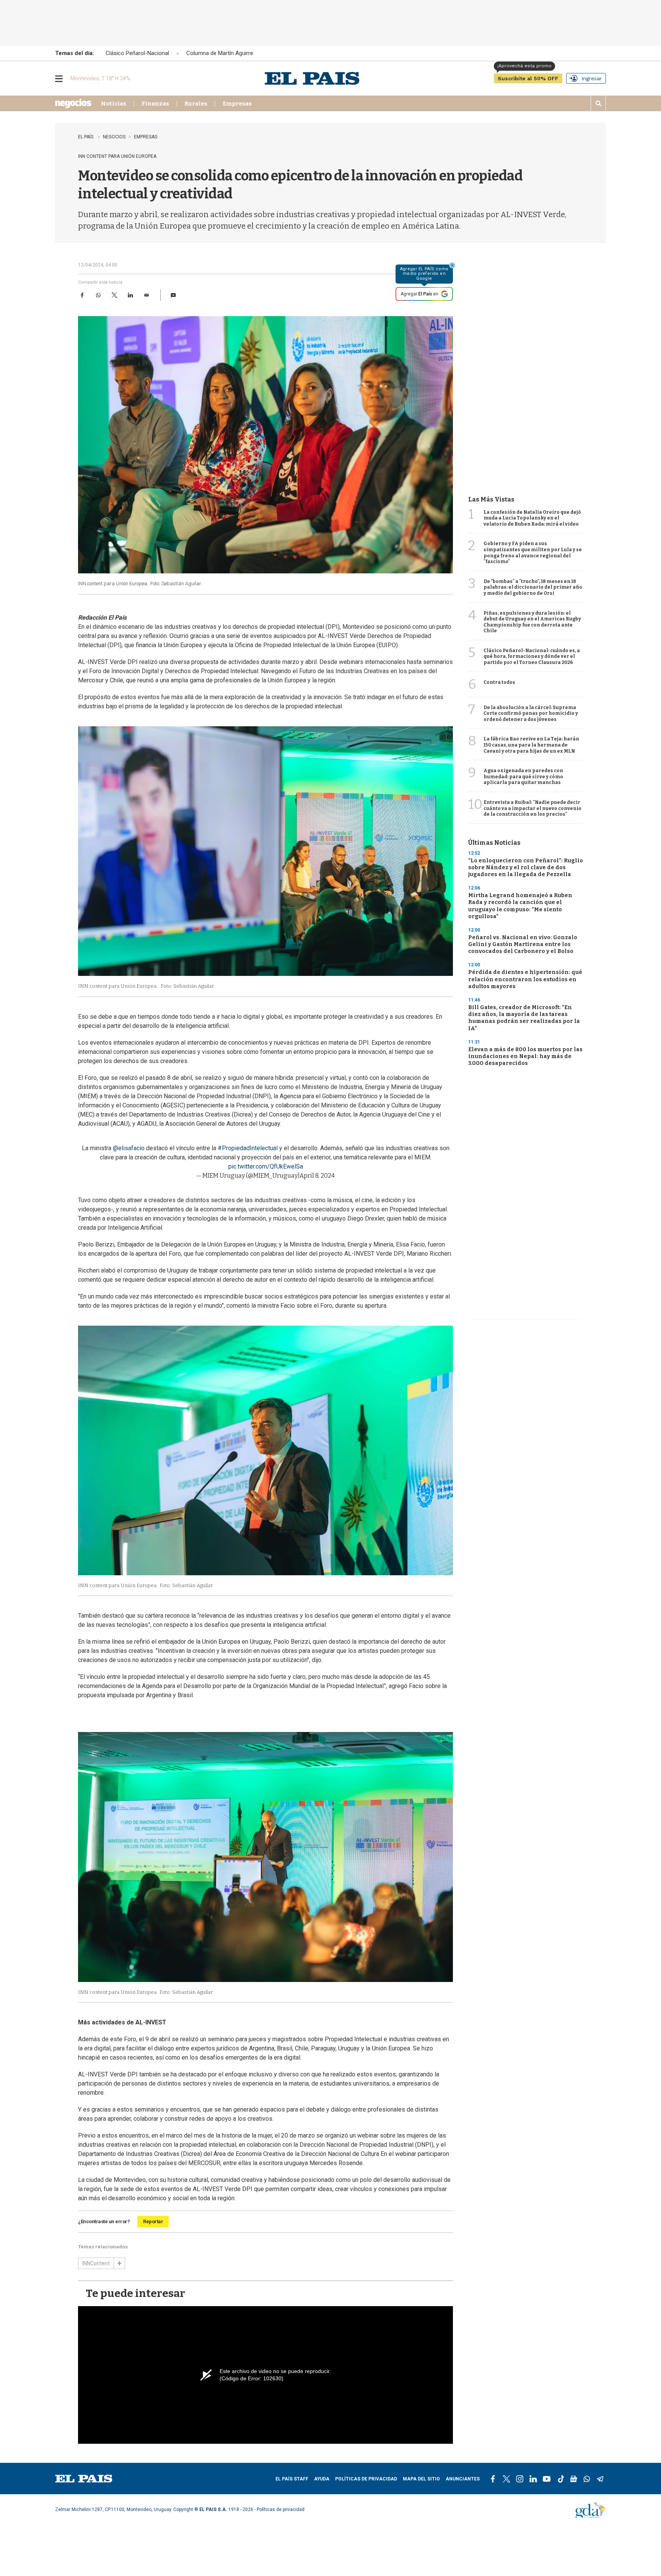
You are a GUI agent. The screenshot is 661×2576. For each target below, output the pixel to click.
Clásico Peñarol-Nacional (137, 53)
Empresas (237, 104)
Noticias (114, 104)
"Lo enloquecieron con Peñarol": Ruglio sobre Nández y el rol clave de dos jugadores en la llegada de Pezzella (526, 868)
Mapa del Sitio (421, 2479)
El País (86, 137)
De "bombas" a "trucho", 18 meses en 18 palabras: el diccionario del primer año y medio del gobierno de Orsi (533, 587)
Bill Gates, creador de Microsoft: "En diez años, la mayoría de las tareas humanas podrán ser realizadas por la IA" (524, 1018)
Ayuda (322, 2479)
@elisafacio (129, 1148)
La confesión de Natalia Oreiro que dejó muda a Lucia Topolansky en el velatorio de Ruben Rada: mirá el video (532, 518)
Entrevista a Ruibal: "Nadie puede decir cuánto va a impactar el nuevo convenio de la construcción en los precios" (532, 808)
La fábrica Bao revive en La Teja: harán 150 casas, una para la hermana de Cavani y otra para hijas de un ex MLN (531, 745)
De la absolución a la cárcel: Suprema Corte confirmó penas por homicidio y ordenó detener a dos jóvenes (531, 713)
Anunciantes (463, 2479)
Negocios (114, 137)
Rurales (196, 104)
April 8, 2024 (317, 1176)
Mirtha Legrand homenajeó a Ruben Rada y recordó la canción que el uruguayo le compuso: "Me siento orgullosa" (520, 906)
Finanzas (155, 104)
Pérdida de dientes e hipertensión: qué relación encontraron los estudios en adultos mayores (525, 979)
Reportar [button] (153, 2221)
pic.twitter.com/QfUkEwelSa (266, 1166)
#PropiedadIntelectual (248, 1148)
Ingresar (592, 78)
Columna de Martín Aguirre (220, 53)
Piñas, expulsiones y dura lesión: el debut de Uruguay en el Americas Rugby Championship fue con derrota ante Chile (532, 622)
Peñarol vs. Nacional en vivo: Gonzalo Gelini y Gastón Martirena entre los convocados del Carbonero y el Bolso (523, 944)
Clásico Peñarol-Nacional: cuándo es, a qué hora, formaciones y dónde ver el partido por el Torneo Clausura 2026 (532, 657)
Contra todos (499, 682)
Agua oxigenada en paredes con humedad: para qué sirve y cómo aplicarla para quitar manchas (523, 777)
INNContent (96, 2263)
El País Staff (292, 2479)
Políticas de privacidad (366, 2479)
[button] (173, 295)
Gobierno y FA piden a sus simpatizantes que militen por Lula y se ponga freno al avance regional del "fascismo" (533, 553)
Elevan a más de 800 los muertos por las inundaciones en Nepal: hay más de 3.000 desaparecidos (525, 1056)
